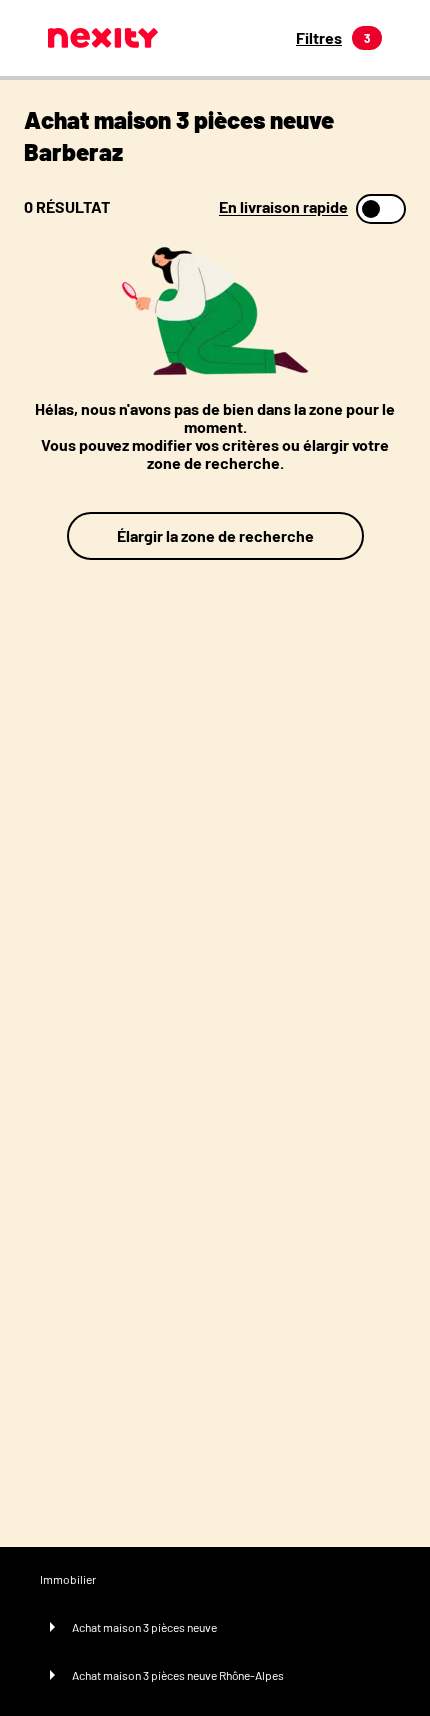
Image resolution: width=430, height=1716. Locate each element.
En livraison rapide (283, 207)
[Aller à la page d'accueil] (103, 38)
